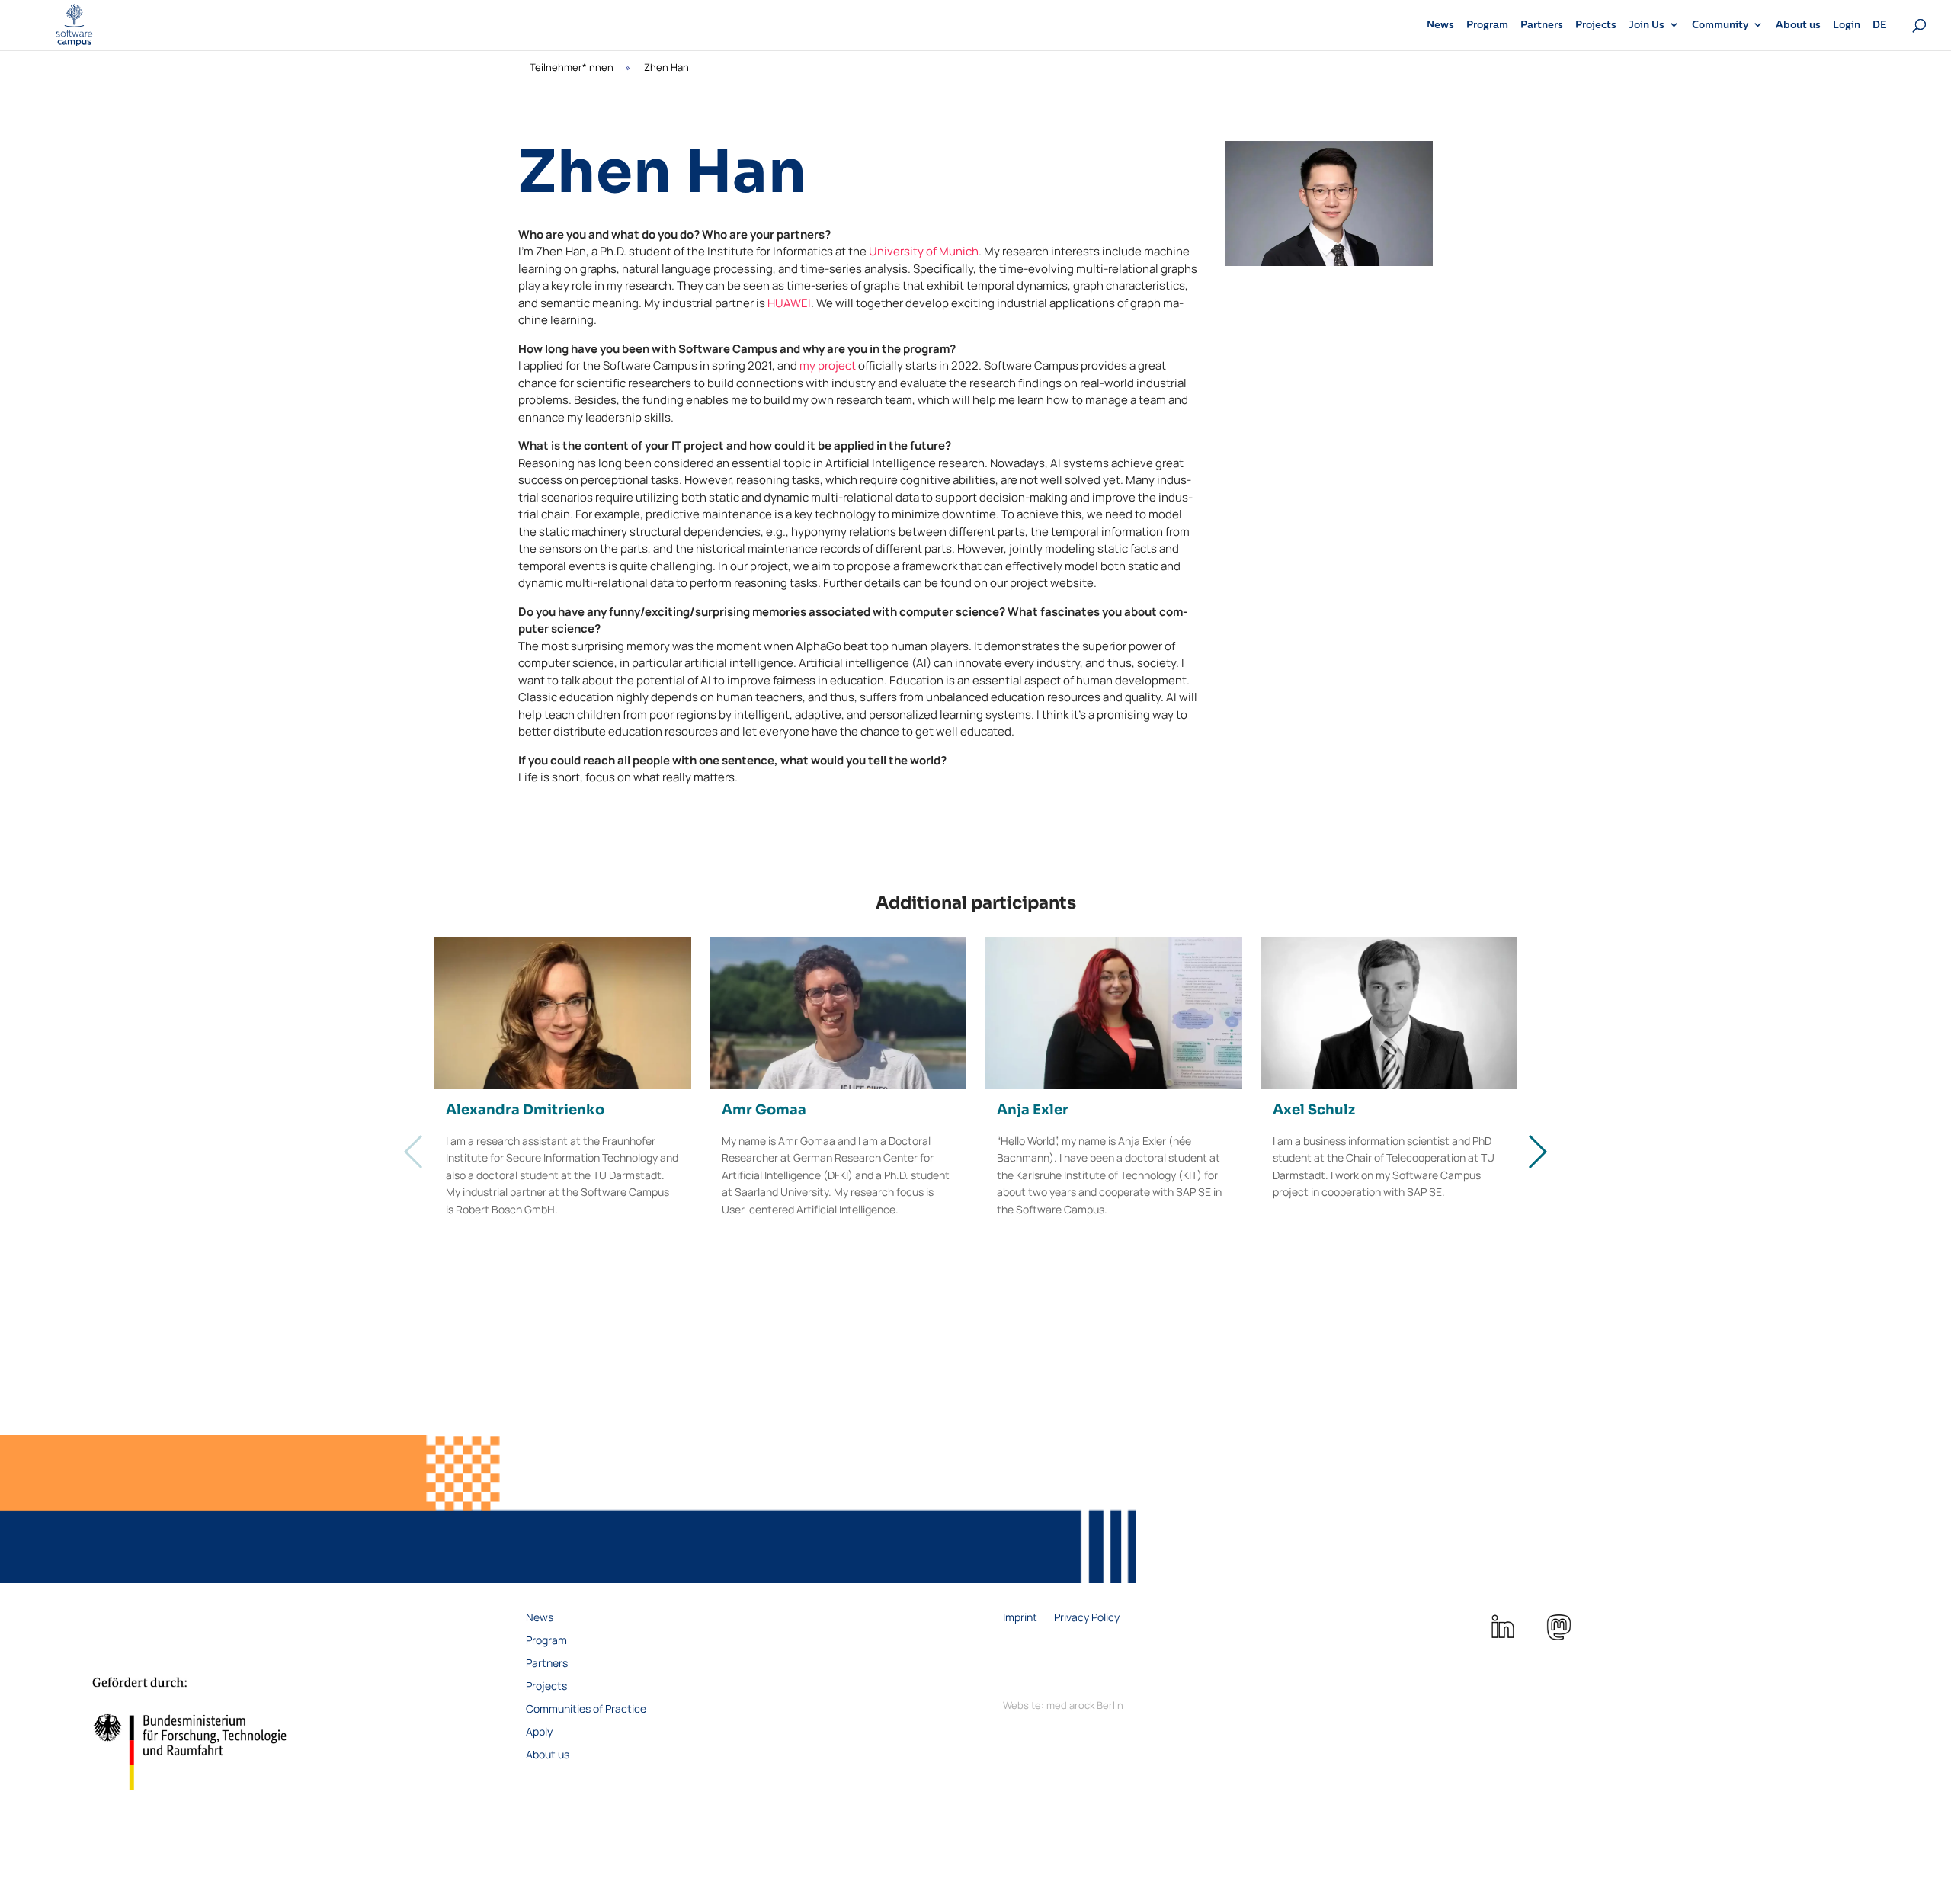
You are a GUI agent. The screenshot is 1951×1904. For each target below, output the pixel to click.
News (1440, 25)
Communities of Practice (586, 1710)
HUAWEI (789, 303)
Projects (1596, 25)
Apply (539, 1733)
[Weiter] (1537, 1152)
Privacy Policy (1087, 1618)
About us (1798, 25)
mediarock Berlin (1085, 1705)
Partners (1542, 25)
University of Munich (924, 251)
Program (1487, 25)
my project (828, 365)
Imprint (1020, 1618)
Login (1847, 25)
